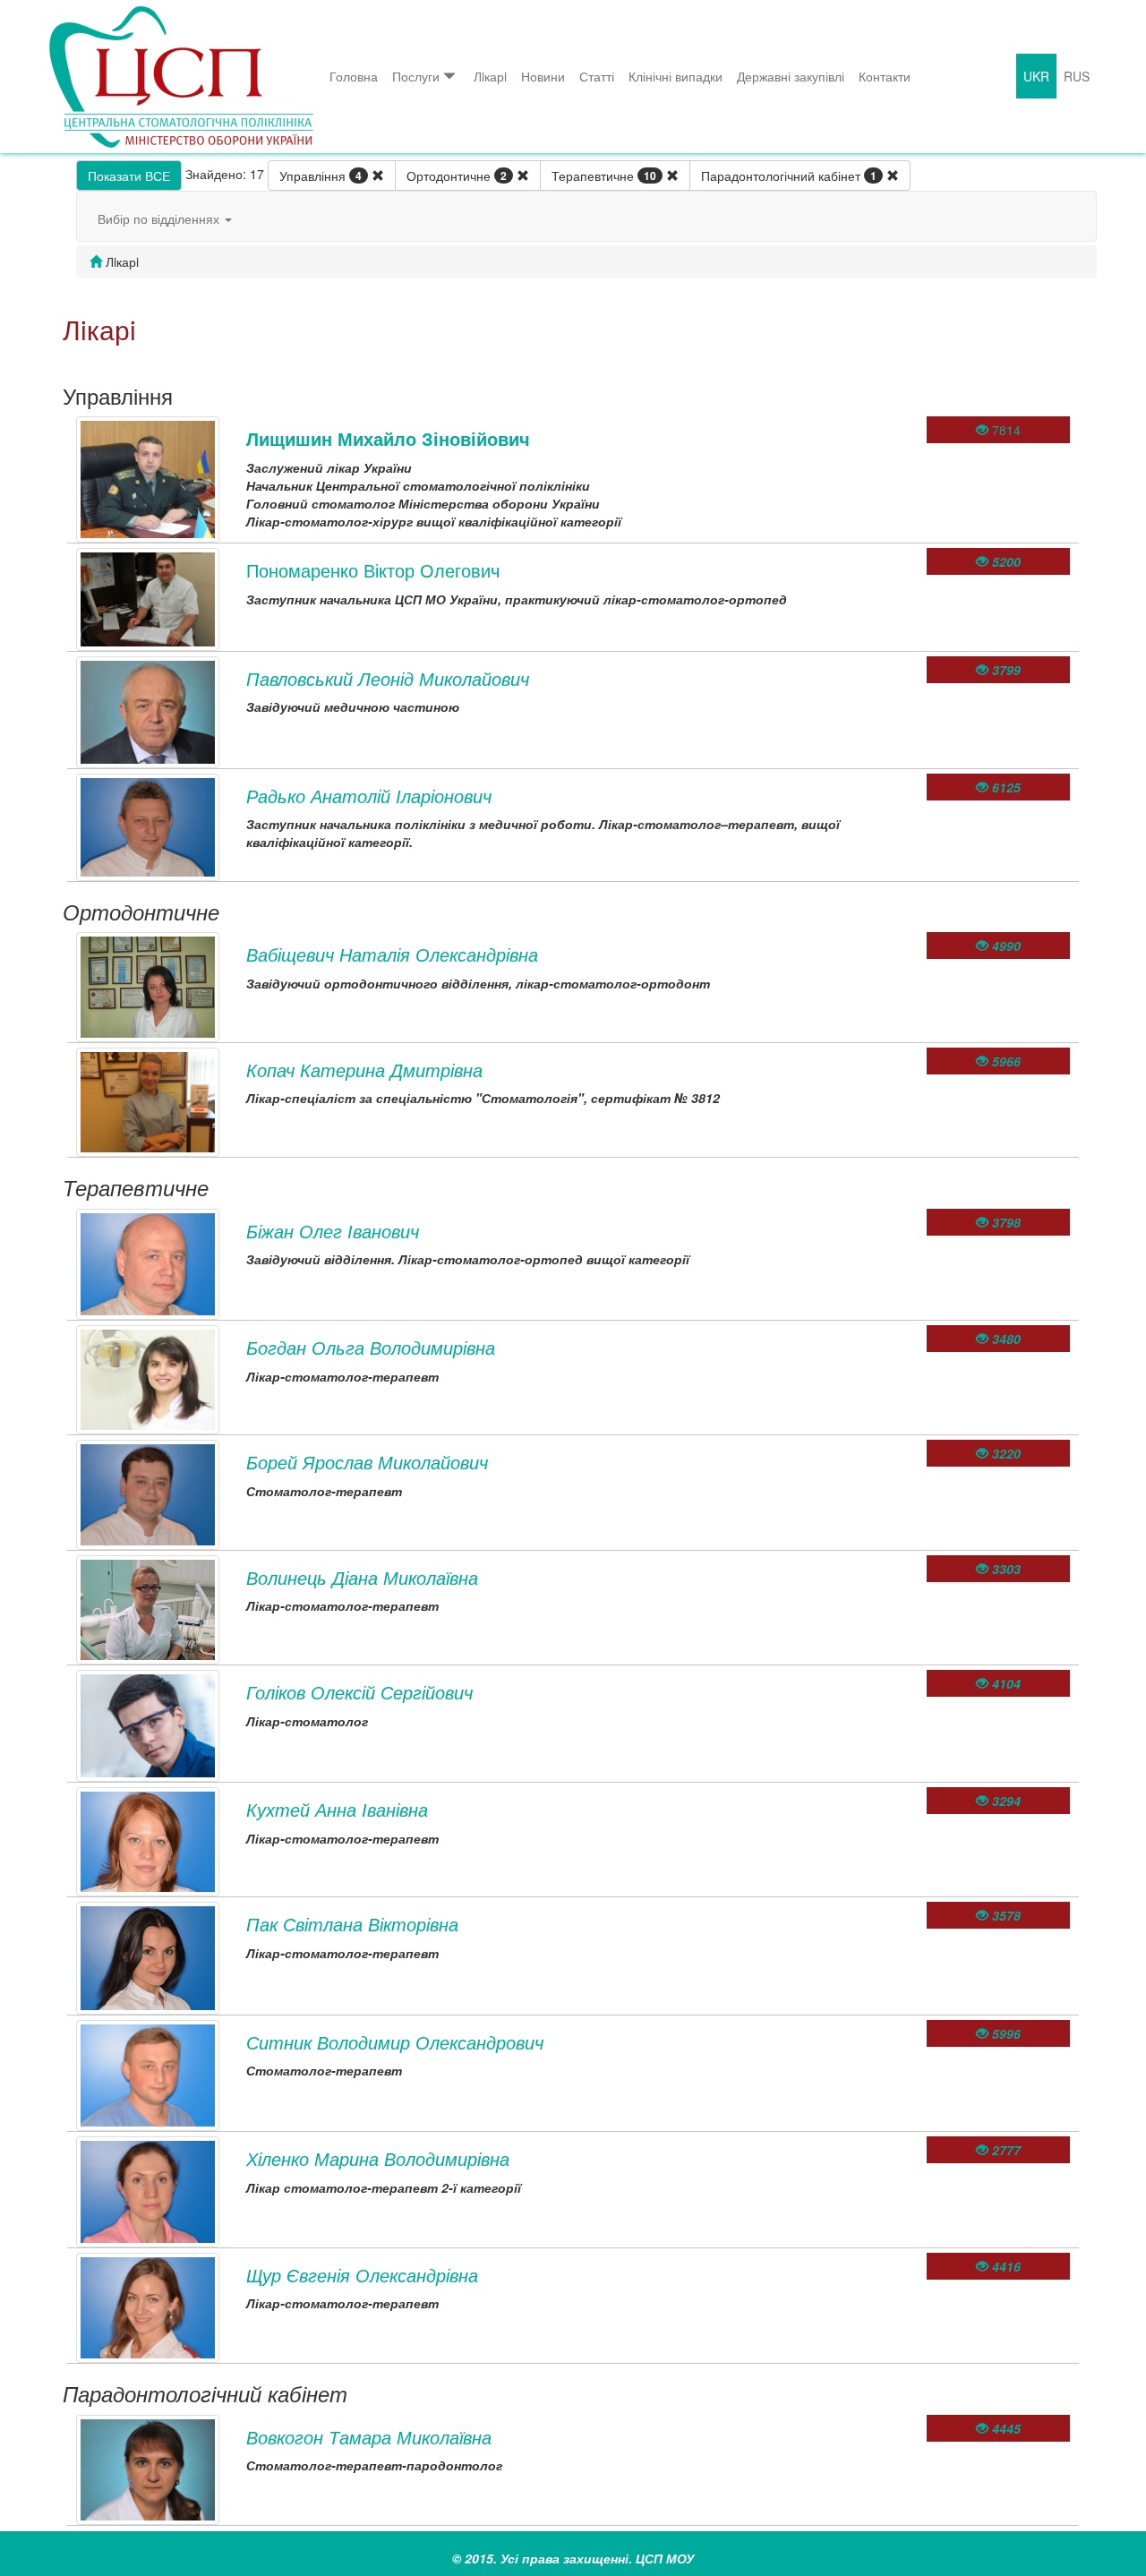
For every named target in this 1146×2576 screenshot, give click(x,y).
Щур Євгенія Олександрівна (362, 2275)
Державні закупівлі (791, 76)
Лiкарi (490, 76)
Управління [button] (321, 175)
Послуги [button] (416, 76)
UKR (1036, 76)
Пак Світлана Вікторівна (352, 1924)
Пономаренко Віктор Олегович (373, 570)
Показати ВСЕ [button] (129, 175)
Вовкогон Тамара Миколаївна (369, 2437)
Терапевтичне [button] (604, 175)
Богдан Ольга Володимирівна (371, 1347)
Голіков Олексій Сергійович (359, 1692)
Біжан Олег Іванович (333, 1231)
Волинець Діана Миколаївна (362, 1577)
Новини (543, 76)
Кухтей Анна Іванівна (337, 1809)
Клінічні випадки (676, 76)
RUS (1077, 76)
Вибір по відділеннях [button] (160, 218)
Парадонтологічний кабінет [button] (789, 175)
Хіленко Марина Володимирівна (378, 2158)
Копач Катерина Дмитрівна (364, 1070)
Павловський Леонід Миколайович (388, 678)
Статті (597, 76)
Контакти (885, 76)
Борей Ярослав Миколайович (367, 1462)
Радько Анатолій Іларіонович (369, 796)
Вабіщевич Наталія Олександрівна (392, 954)
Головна (354, 76)
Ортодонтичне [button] (457, 175)
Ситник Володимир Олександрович (395, 2042)
